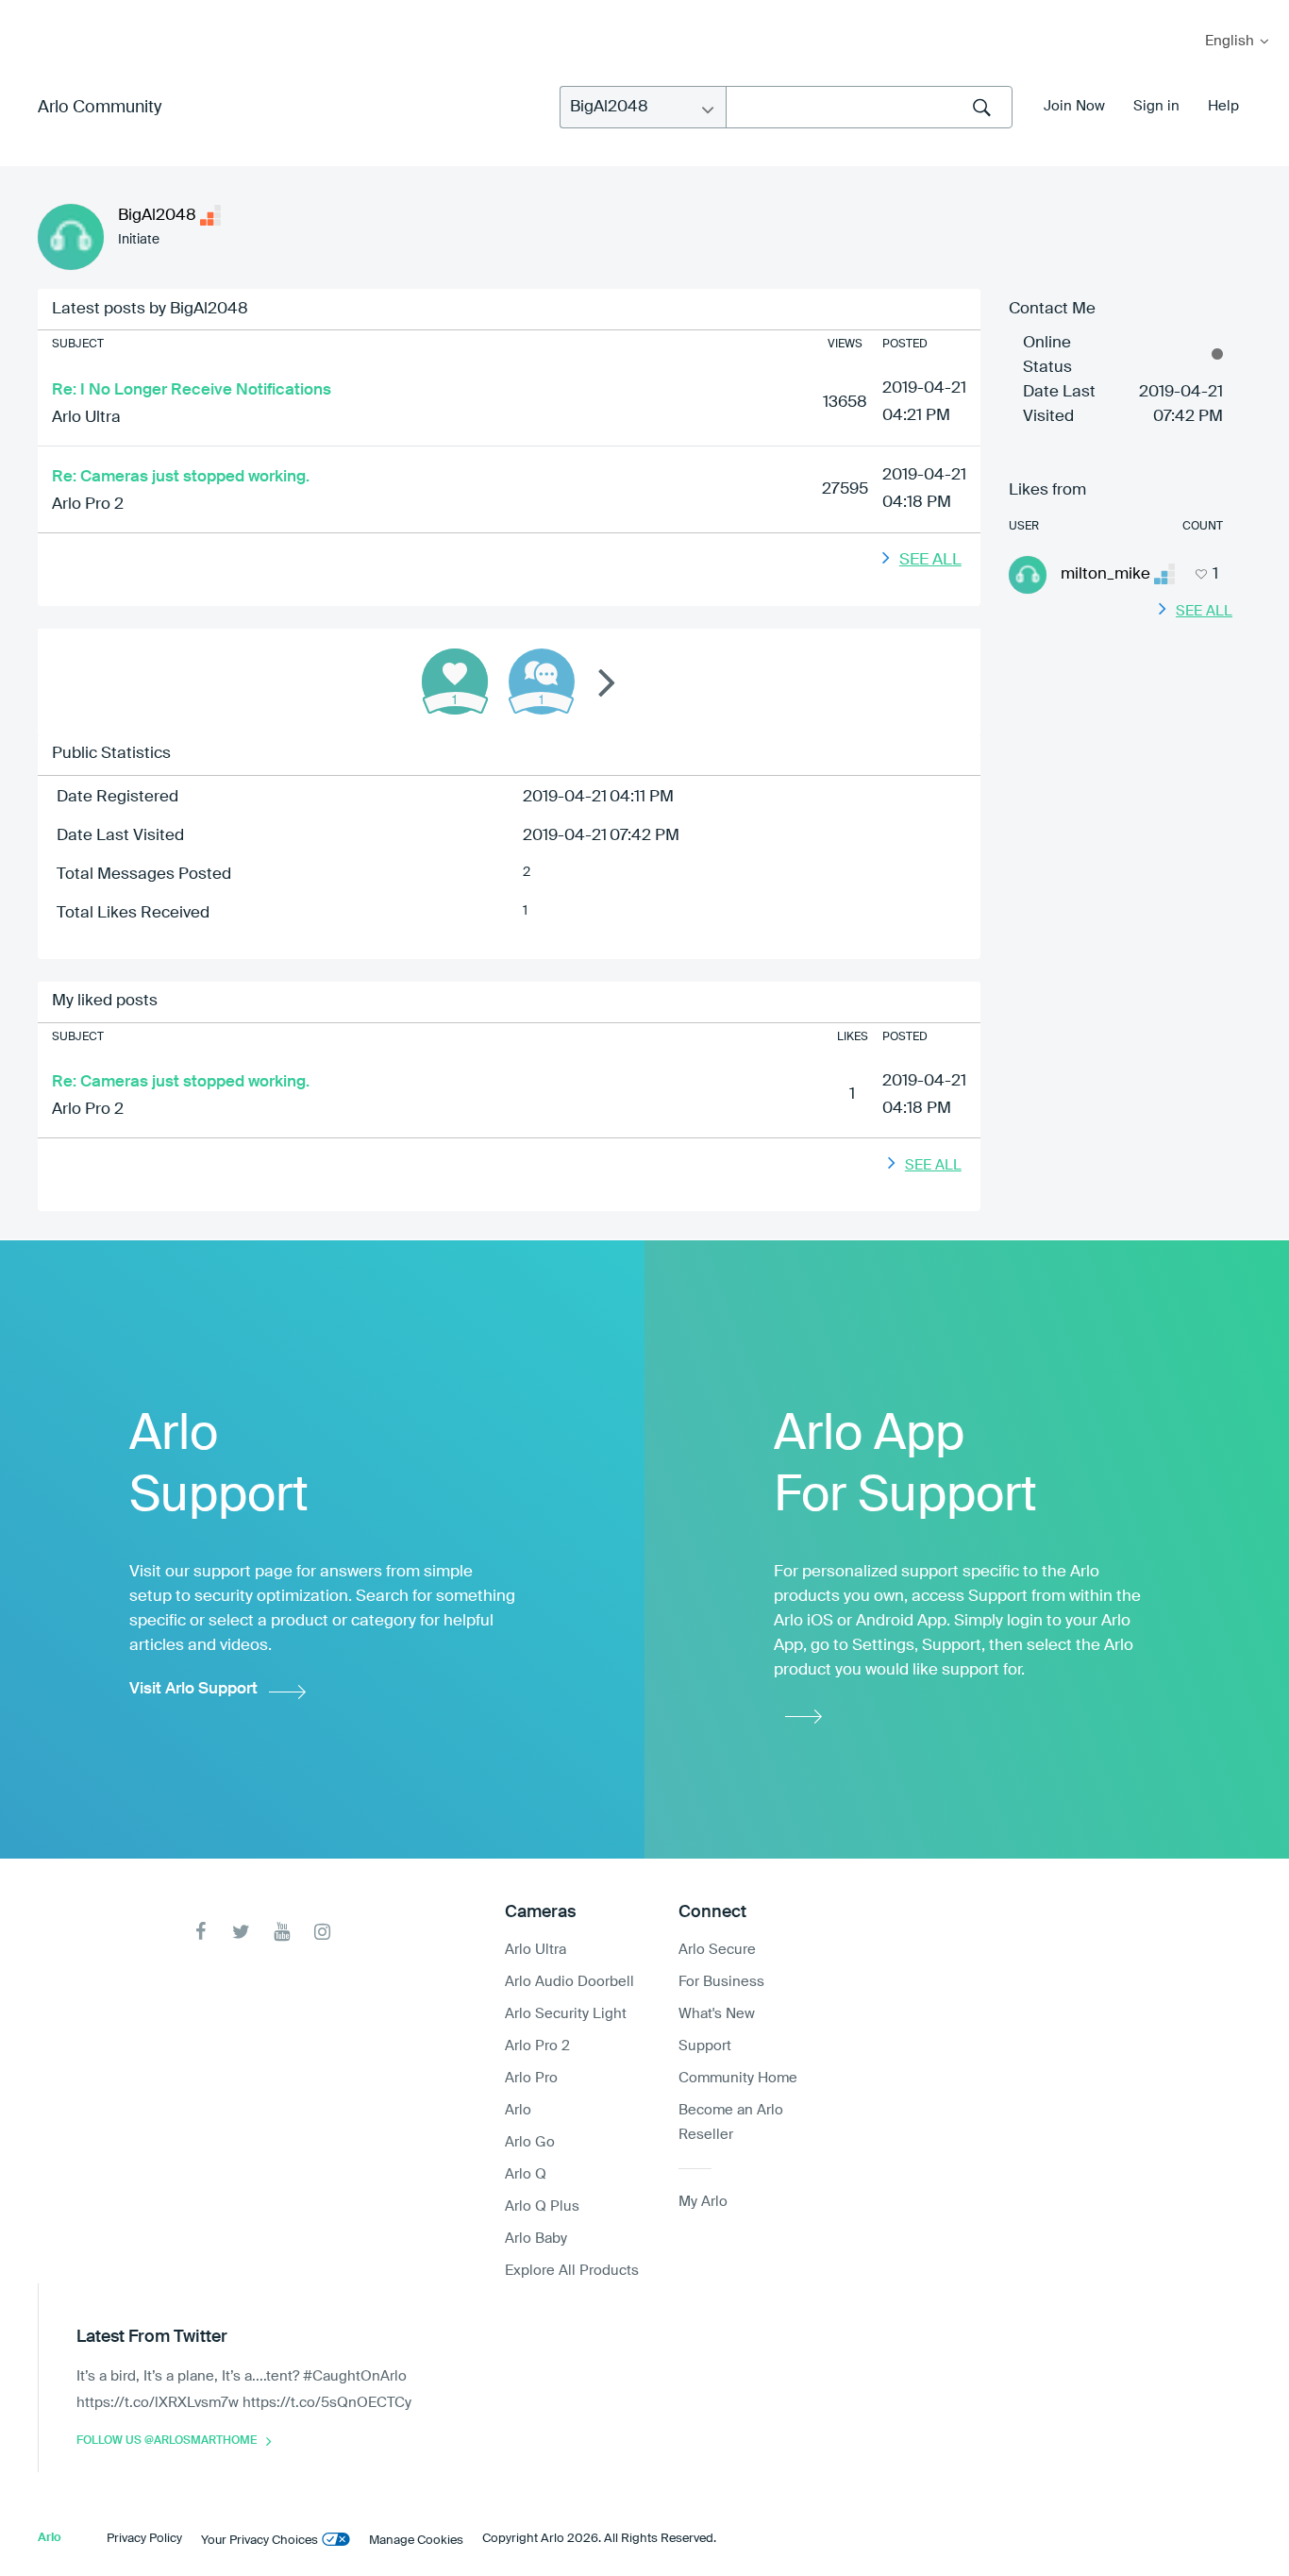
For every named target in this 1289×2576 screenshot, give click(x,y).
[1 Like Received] (455, 682)
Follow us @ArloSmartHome (167, 2441)
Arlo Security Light (566, 2014)
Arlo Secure (717, 1950)
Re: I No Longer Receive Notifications (192, 390)
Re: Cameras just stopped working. (181, 477)
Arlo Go (530, 2142)
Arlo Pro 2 (88, 505)
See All (930, 560)
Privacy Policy (144, 2539)
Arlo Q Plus (542, 2206)
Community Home (738, 2078)
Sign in (1156, 106)
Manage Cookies (416, 2541)
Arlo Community (100, 108)
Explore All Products (572, 2271)
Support (705, 2046)
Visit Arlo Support (193, 1689)
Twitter (241, 1932)
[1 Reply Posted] (542, 682)
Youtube (282, 1932)
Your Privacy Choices (259, 2541)
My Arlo (27, 12)
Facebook (201, 1932)
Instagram (322, 1932)
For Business (721, 1982)
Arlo (518, 2110)
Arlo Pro (531, 2078)
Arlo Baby (536, 2239)
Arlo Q (526, 2174)
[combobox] (869, 107)
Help (1223, 106)
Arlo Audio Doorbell (569, 1982)
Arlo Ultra (86, 418)
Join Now (1074, 106)
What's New (717, 2014)
